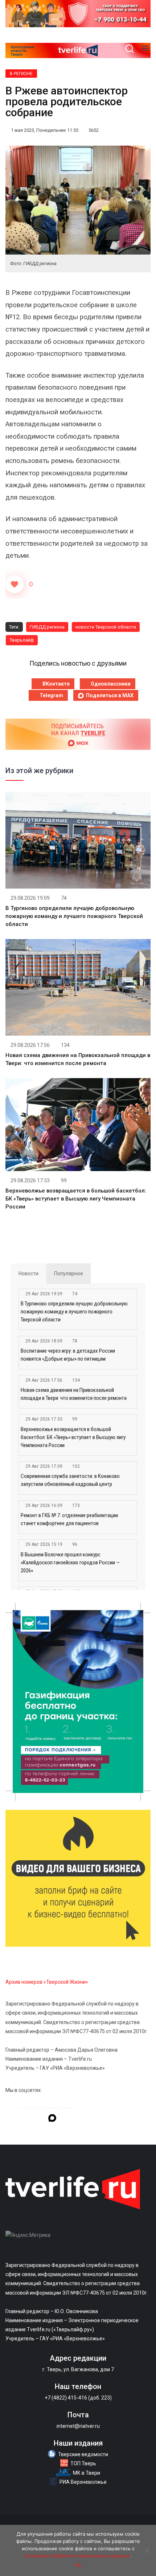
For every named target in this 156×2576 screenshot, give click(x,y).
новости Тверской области (106, 627)
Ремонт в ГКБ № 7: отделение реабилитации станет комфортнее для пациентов (69, 1519)
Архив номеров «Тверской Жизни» (47, 1982)
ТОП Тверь (83, 2463)
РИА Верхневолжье (83, 2482)
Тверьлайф (22, 640)
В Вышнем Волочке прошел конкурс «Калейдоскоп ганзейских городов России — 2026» (70, 1563)
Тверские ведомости (83, 2454)
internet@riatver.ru (78, 2426)
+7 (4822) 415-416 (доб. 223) (78, 2398)
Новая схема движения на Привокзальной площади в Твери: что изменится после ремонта (74, 1394)
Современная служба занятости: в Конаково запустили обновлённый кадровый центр (70, 1480)
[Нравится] (15, 584)
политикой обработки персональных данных (77, 2556)
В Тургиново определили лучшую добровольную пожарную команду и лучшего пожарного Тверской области (74, 916)
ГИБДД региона (47, 627)
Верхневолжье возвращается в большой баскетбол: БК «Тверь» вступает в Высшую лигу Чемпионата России (76, 1199)
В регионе (21, 74)
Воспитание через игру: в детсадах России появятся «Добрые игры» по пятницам (68, 1355)
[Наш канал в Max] (52, 2119)
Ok (78, 2565)
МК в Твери (87, 2473)
